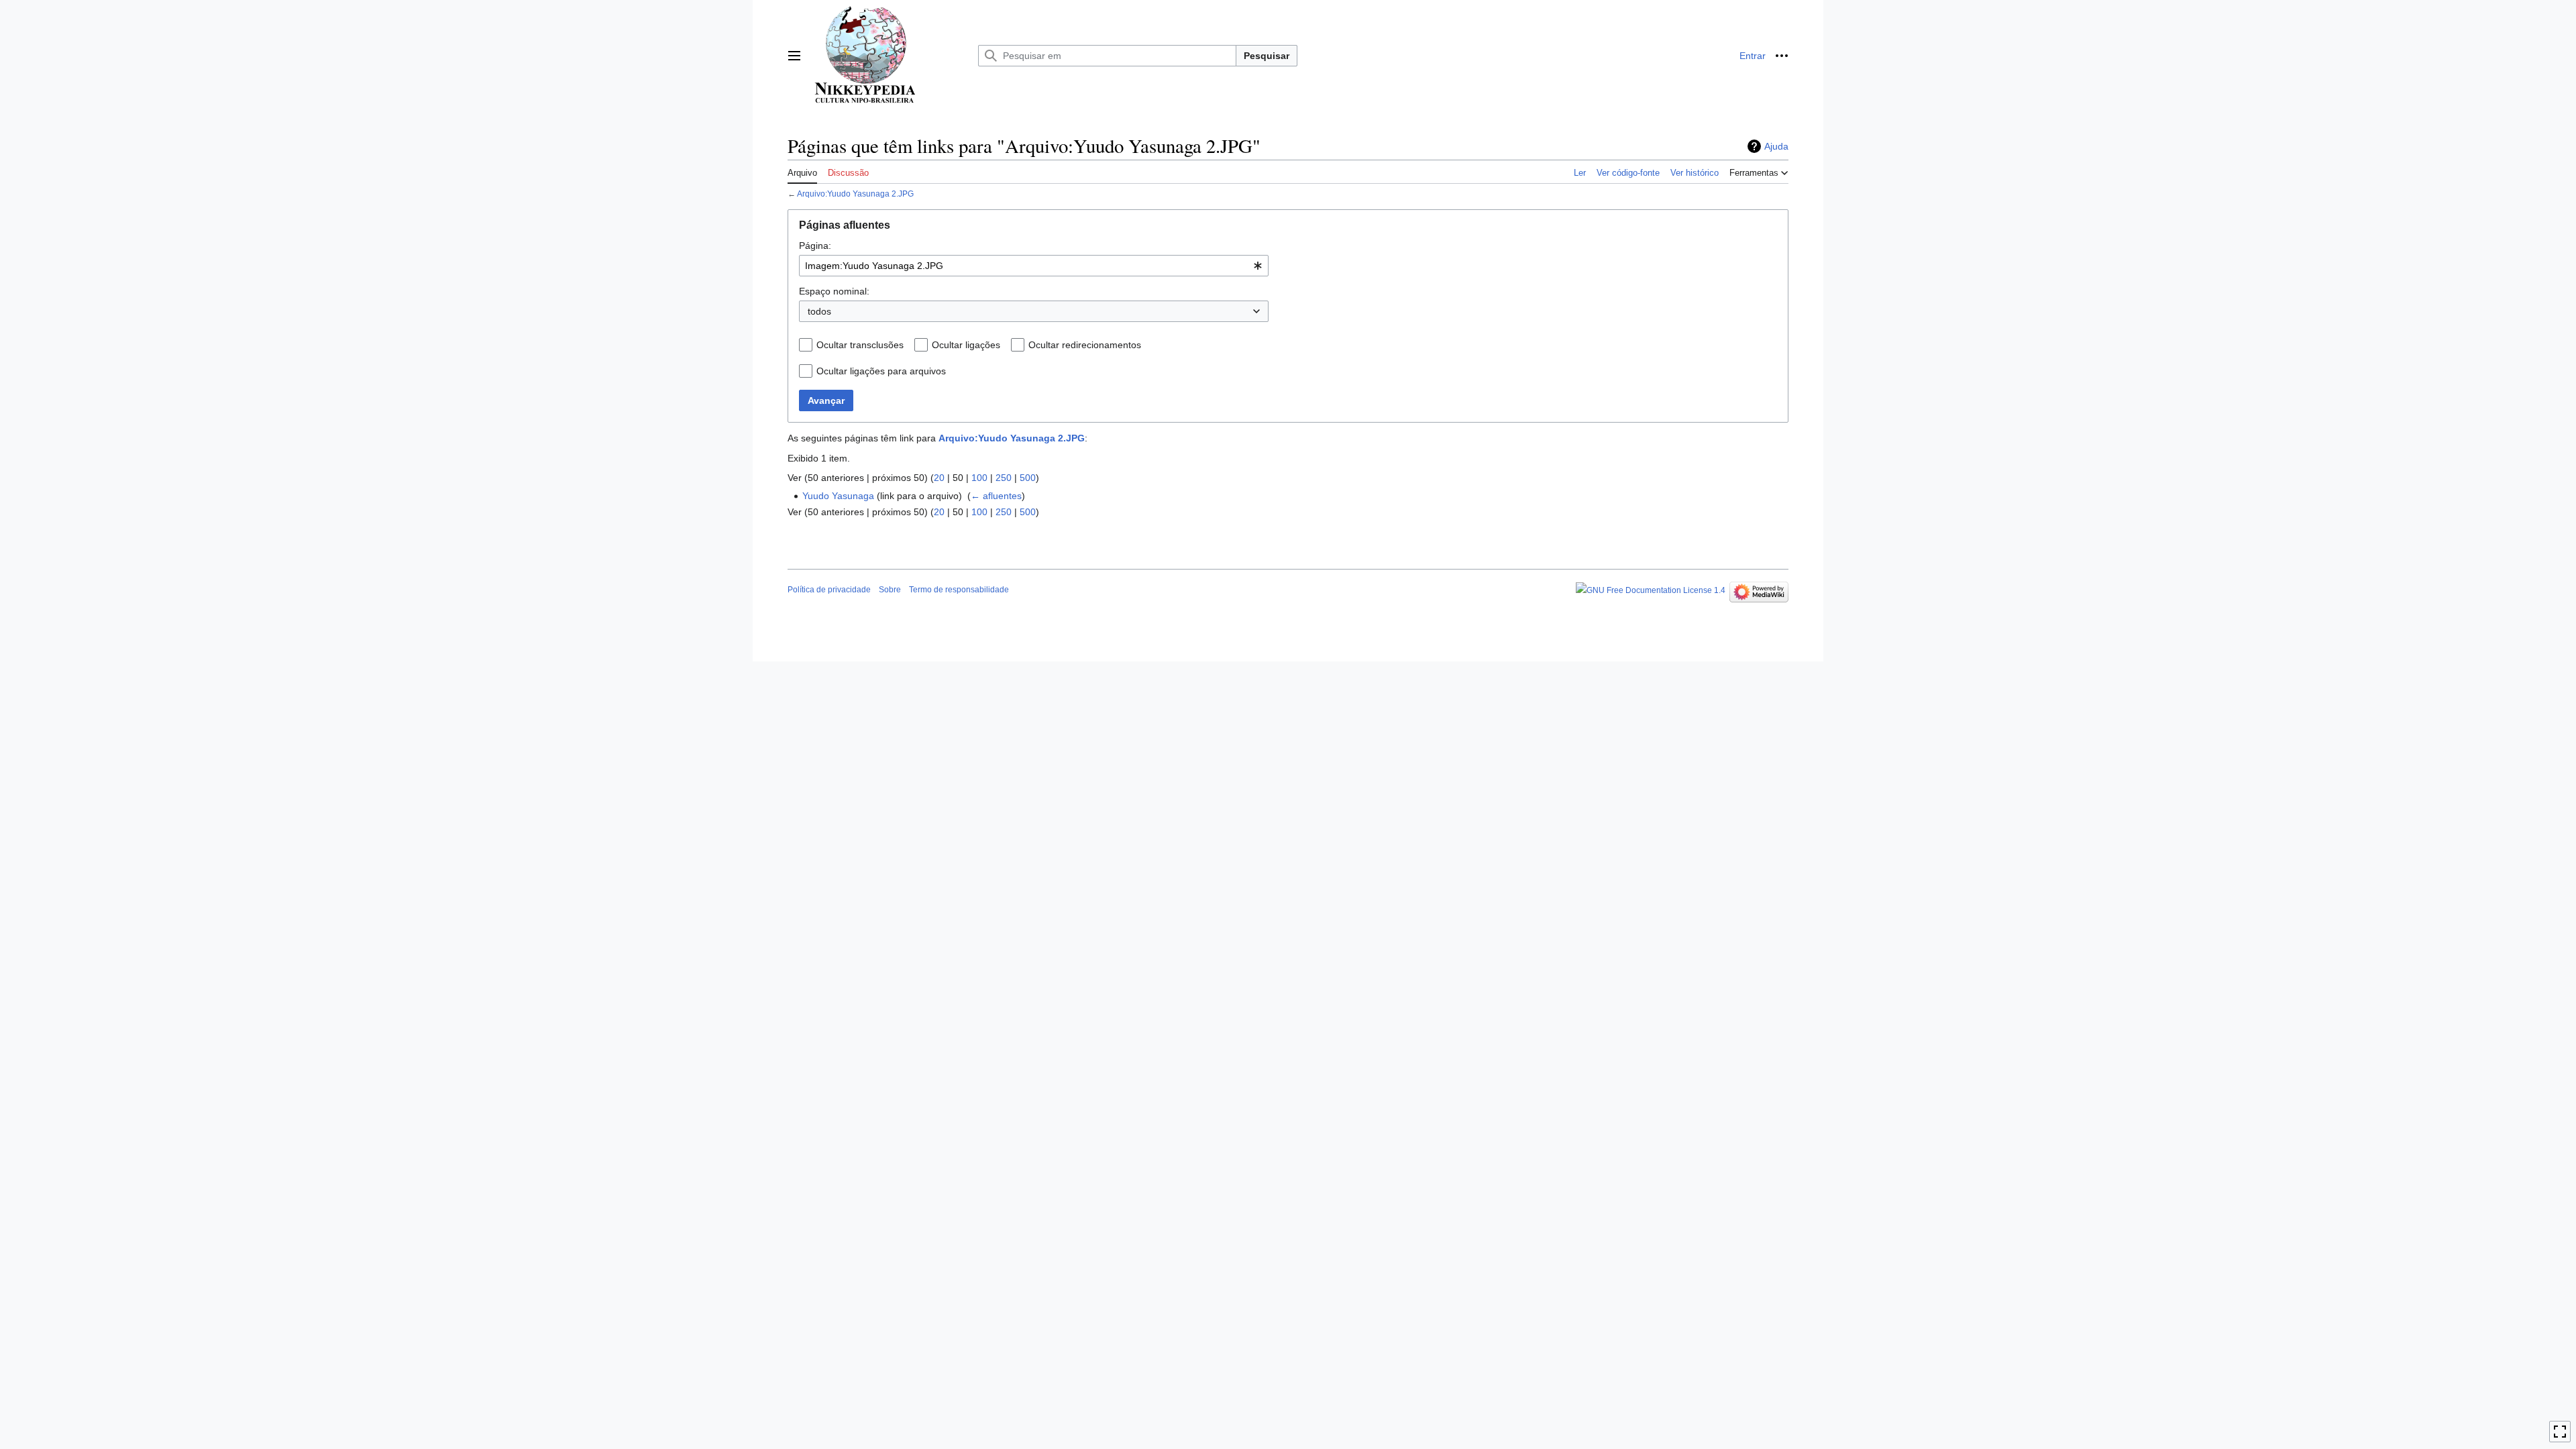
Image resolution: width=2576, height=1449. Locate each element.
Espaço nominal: (834, 291)
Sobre (890, 590)
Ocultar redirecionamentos (1085, 345)
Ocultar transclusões (860, 345)
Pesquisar (1267, 56)
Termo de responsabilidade (959, 590)
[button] (794, 56)
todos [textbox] (819, 311)
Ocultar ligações (966, 345)
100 (979, 478)
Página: (815, 246)
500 (1028, 478)
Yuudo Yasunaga (838, 496)
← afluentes (996, 496)
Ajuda (1776, 146)
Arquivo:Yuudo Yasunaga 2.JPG (855, 194)
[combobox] (1034, 266)
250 (1004, 478)
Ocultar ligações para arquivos (881, 371)
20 (939, 478)
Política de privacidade (829, 590)
